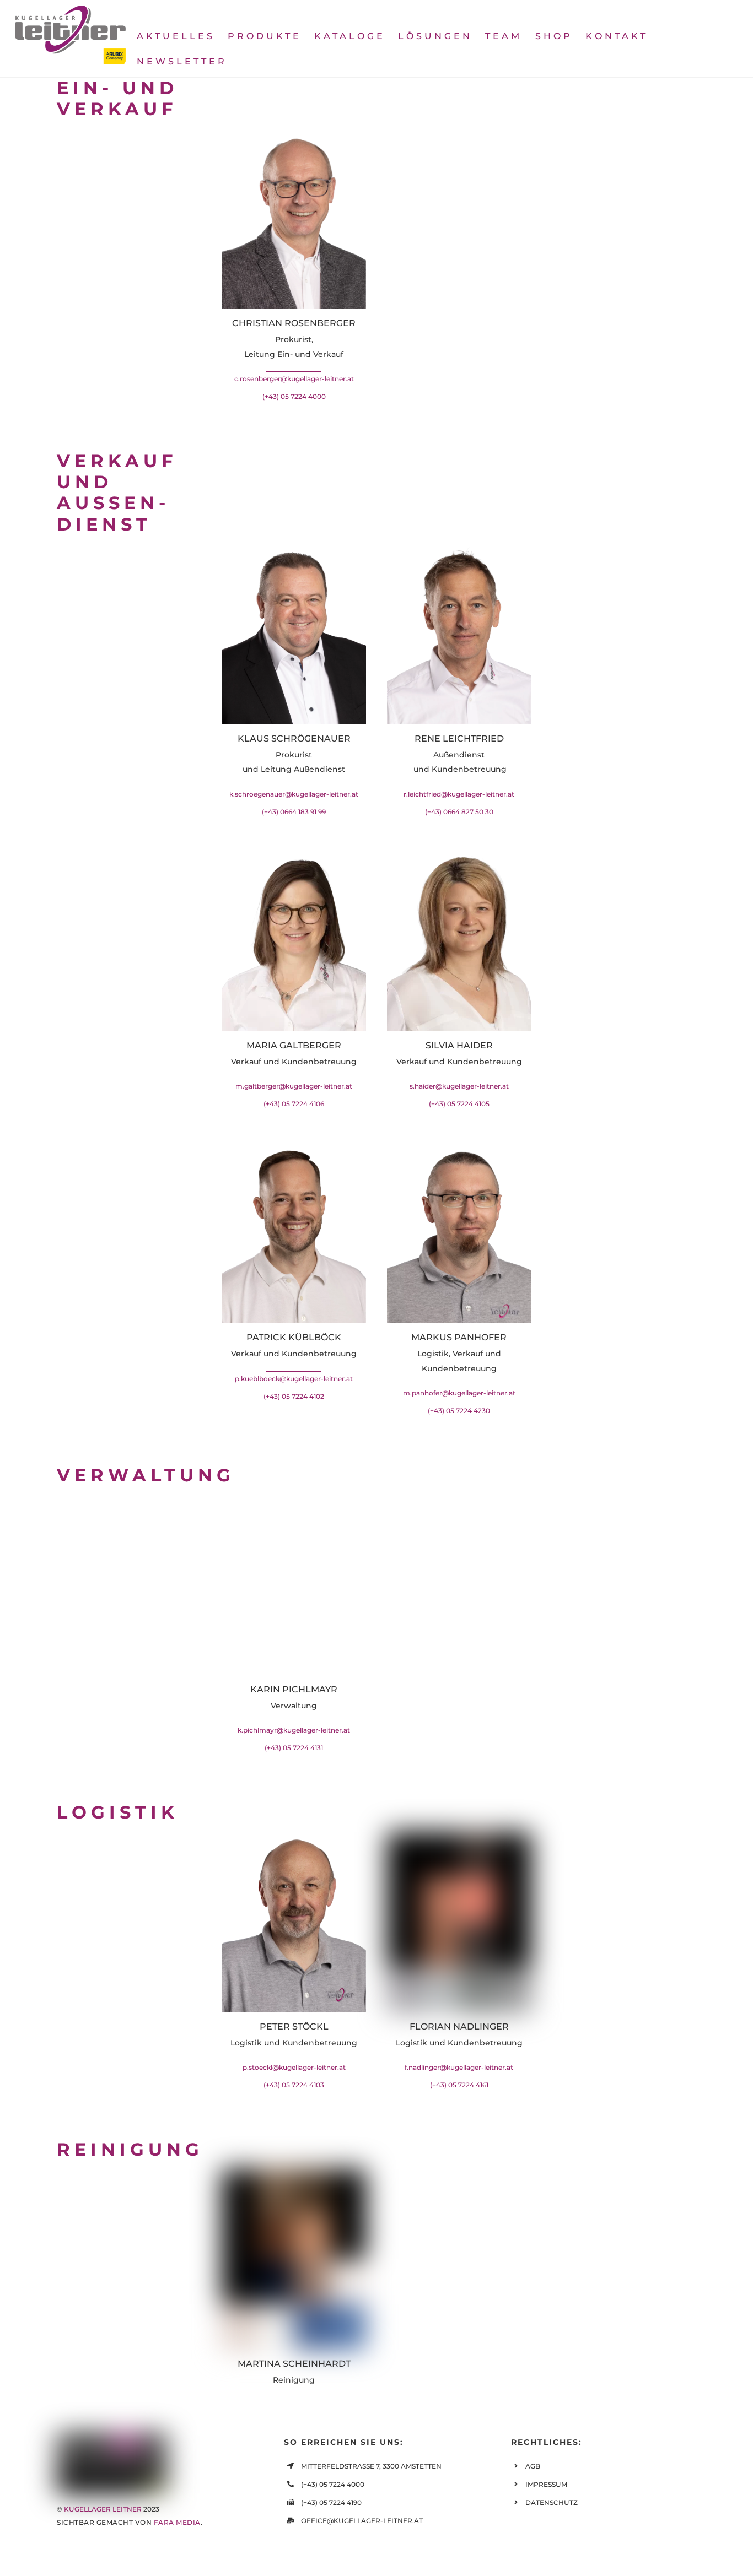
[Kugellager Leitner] (71, 59)
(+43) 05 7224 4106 (294, 1104)
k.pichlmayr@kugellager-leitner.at (294, 1730)
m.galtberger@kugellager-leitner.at (294, 1086)
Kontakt (617, 36)
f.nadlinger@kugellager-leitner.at (459, 2067)
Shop (554, 36)
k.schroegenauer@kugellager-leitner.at (294, 794)
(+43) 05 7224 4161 (459, 2085)
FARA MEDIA (177, 2522)
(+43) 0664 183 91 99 (294, 812)
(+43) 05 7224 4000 (294, 396)
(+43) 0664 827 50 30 (459, 812)
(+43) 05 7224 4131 (294, 1748)
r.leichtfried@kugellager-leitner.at (459, 794)
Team (504, 36)
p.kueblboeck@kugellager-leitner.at (294, 1379)
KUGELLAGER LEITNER (103, 2509)
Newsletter (182, 61)
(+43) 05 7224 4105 (459, 1104)
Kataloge (350, 36)
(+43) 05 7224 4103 (294, 2085)
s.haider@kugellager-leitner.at (459, 1086)
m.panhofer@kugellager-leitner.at (459, 1393)
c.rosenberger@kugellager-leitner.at (294, 379)
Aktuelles (176, 36)
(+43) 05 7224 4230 (459, 1411)
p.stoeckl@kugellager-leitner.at (294, 2067)
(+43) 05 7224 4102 (294, 1396)
